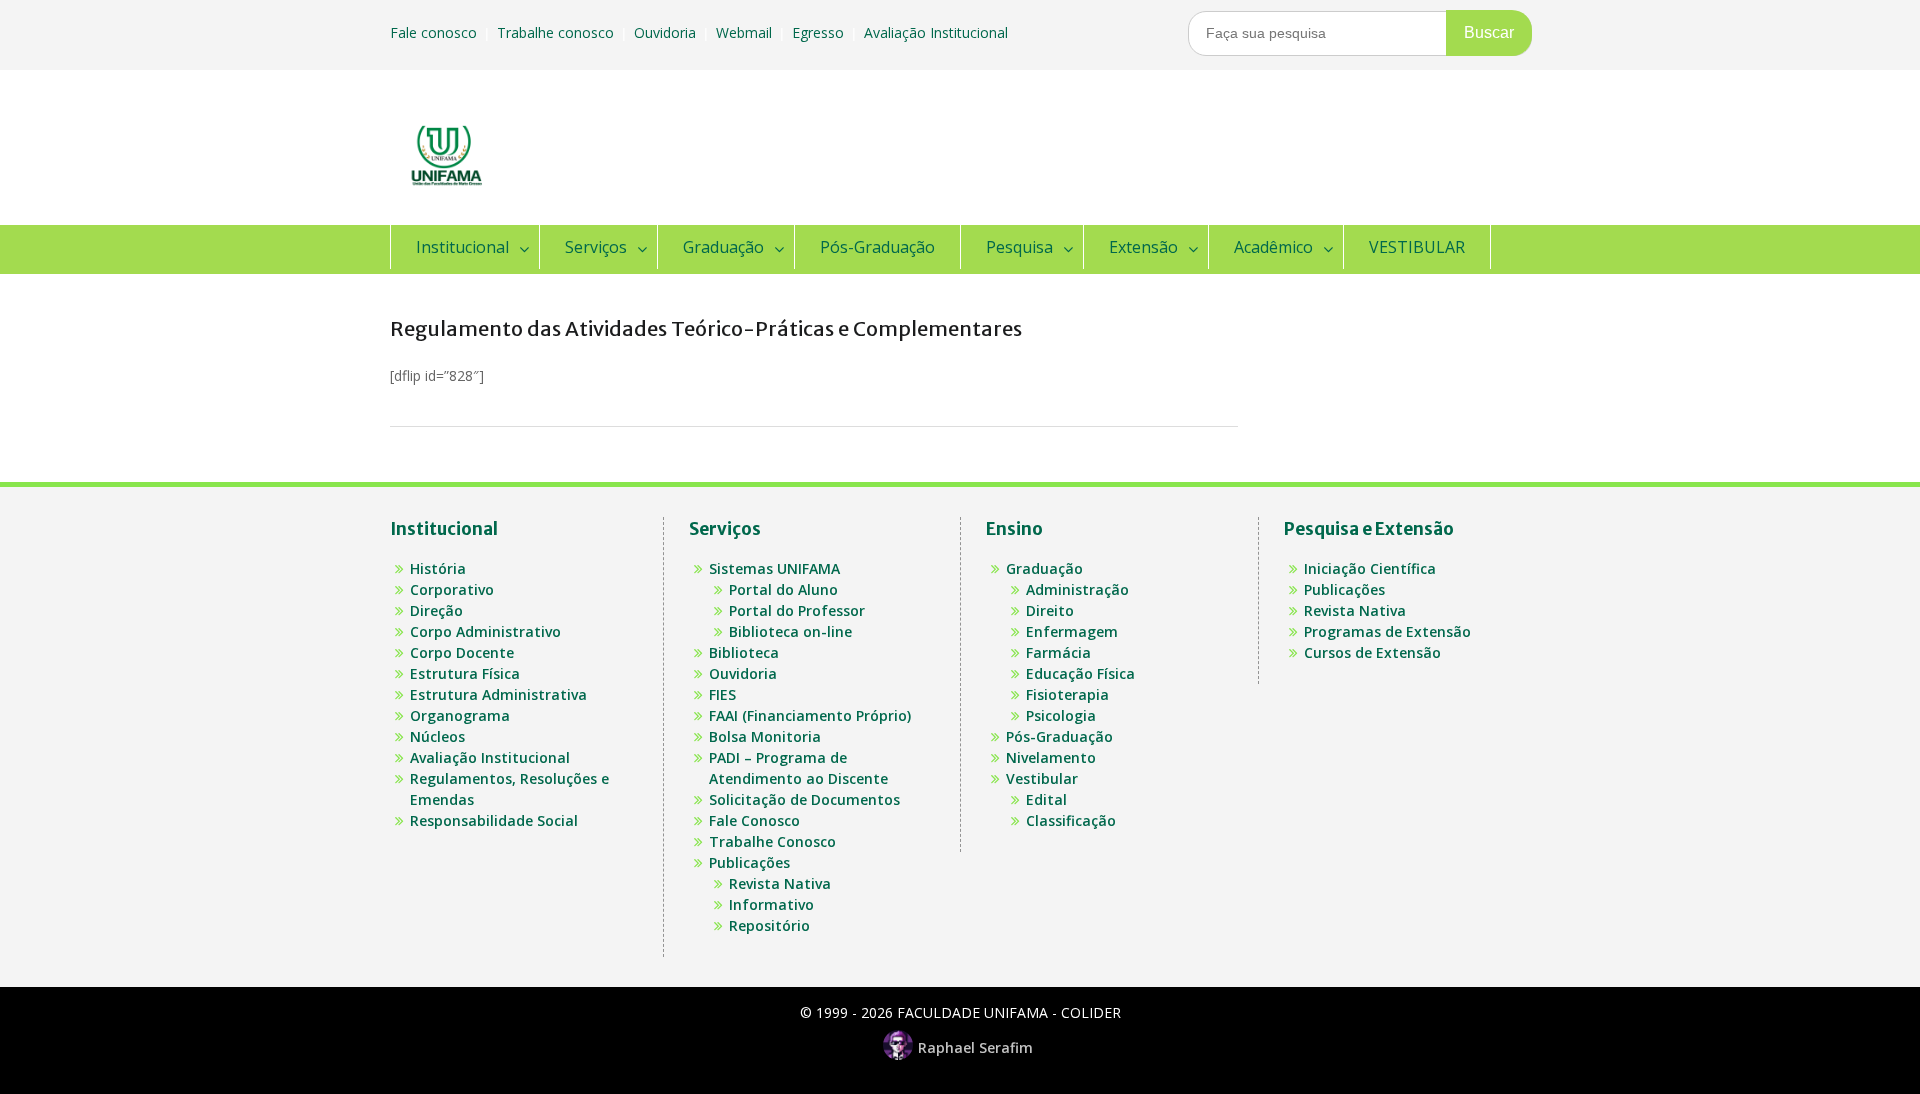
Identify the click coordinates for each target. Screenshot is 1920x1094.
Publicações (749, 862)
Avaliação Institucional (938, 32)
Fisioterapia (1067, 694)
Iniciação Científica (1370, 568)
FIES (722, 694)
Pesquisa (1019, 247)
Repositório (769, 925)
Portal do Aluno (783, 589)
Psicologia (1061, 715)
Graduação (723, 247)
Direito (1050, 610)
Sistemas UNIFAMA (774, 568)
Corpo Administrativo (485, 631)
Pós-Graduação (877, 247)
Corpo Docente (462, 652)
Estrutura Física (465, 673)
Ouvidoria (667, 32)
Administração (1077, 589)
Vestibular (1042, 778)
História (438, 568)
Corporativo (452, 589)
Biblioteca (744, 652)
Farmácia (1058, 652)
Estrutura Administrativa (498, 694)
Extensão (1143, 247)
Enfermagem (1072, 631)
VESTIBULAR (1417, 247)
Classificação (1071, 820)
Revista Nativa (780, 883)
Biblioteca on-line (790, 631)
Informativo (771, 904)
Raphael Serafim (975, 1047)
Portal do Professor (797, 610)
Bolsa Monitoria (765, 736)
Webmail (746, 32)
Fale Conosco (754, 820)
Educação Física (1080, 673)
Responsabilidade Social (494, 820)
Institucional (462, 247)
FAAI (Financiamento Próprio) (810, 715)
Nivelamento (1051, 757)
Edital (1046, 799)
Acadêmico (1273, 247)
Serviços (596, 247)
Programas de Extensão (1387, 631)
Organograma (460, 715)
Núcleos (437, 736)
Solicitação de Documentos (804, 799)
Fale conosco (435, 32)
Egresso (820, 32)
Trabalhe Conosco (772, 841)
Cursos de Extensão (1372, 652)
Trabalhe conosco (557, 32)
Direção (436, 610)
